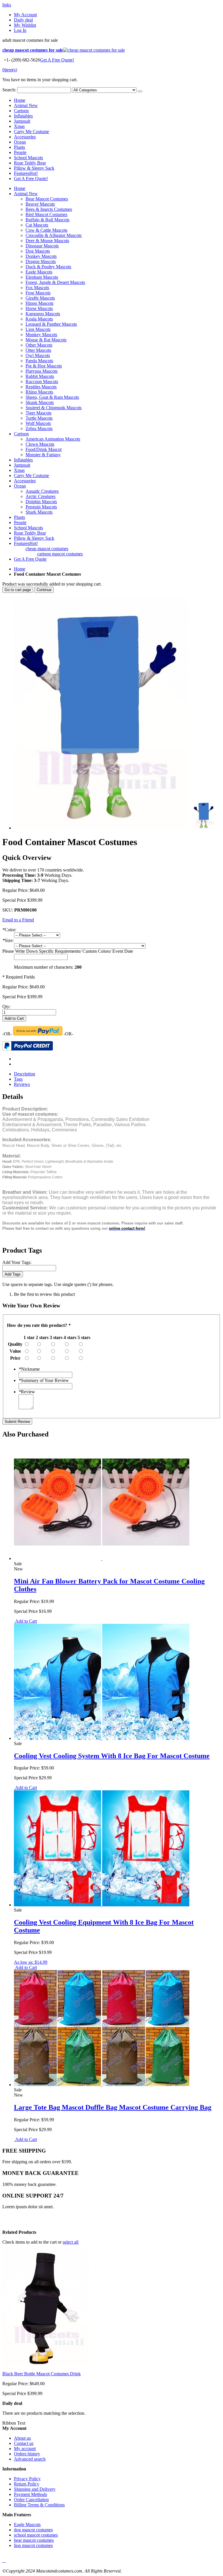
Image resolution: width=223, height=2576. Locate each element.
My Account (25, 15)
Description (25, 1074)
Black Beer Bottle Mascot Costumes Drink (42, 2374)
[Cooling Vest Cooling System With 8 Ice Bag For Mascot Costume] (102, 1738)
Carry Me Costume (32, 132)
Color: (9, 930)
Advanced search (30, 2459)
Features (26, 173)
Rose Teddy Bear (30, 163)
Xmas (19, 126)
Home (20, 569)
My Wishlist (25, 25)
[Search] (140, 91)
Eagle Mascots (27, 2525)
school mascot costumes (36, 2535)
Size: (8, 940)
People (20, 152)
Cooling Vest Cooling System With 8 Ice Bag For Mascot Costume (112, 1756)
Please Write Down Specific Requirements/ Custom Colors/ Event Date (68, 951)
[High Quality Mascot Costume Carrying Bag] (102, 2085)
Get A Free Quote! (57, 60)
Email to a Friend (18, 920)
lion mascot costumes (33, 2545)
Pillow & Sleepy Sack (34, 168)
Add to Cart (25, 1621)
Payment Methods (30, 2494)
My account (25, 2449)
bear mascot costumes (34, 2540)
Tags (18, 1079)
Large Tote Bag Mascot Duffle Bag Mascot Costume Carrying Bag (113, 2107)
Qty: (6, 1007)
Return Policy (27, 2484)
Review (27, 1392)
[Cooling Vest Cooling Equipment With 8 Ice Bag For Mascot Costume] (102, 1905)
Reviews (22, 1084)
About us (22, 2438)
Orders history (27, 2454)
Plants (19, 147)
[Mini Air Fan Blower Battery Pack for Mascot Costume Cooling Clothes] (102, 1558)
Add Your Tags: (17, 1262)
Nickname (29, 1369)
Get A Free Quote (30, 559)
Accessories (25, 137)
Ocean (20, 142)
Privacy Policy (27, 2479)
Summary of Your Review (44, 1380)
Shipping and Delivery (35, 2489)
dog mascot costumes (33, 2530)
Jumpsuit (22, 121)
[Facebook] (3, 2560)
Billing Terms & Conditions (39, 2505)
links (7, 5)
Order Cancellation (31, 2500)
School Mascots (28, 158)
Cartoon (21, 111)
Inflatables (23, 116)
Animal (26, 105)
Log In (20, 30)
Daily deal (23, 20)
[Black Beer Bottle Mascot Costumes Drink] (46, 2364)
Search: (9, 90)
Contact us (24, 2443)
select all (71, 2242)
